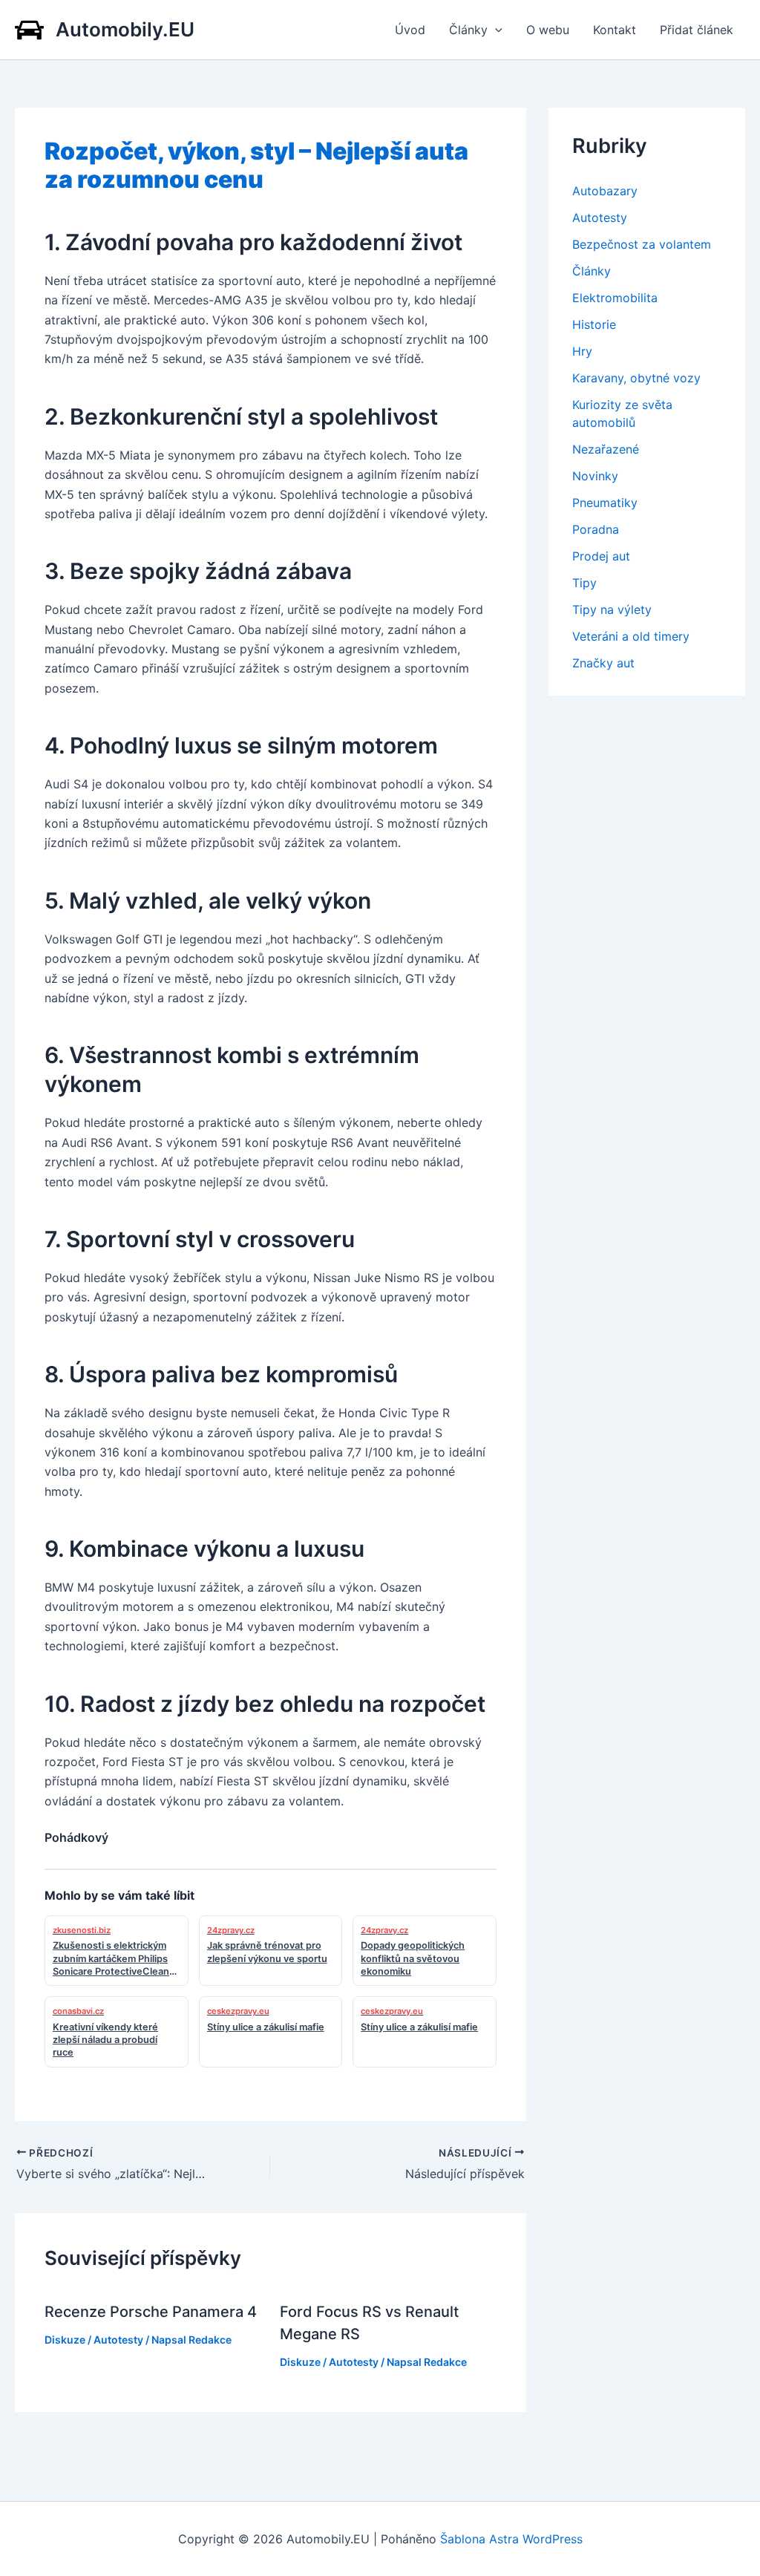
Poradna (596, 529)
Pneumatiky (605, 503)
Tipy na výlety (612, 609)
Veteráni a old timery (631, 636)
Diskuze (65, 2340)
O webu (548, 30)
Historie (594, 324)
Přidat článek (697, 30)
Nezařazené (606, 449)
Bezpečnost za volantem (642, 244)
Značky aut (603, 663)
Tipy (584, 583)
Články (468, 30)
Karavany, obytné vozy (636, 378)
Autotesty (118, 2340)
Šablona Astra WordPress (511, 2539)
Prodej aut (601, 556)
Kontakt (615, 30)
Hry (582, 351)
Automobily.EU (125, 29)
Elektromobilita (615, 298)
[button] (495, 30)
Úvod (410, 30)
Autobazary (605, 191)
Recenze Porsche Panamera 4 (151, 2312)
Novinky (595, 476)
